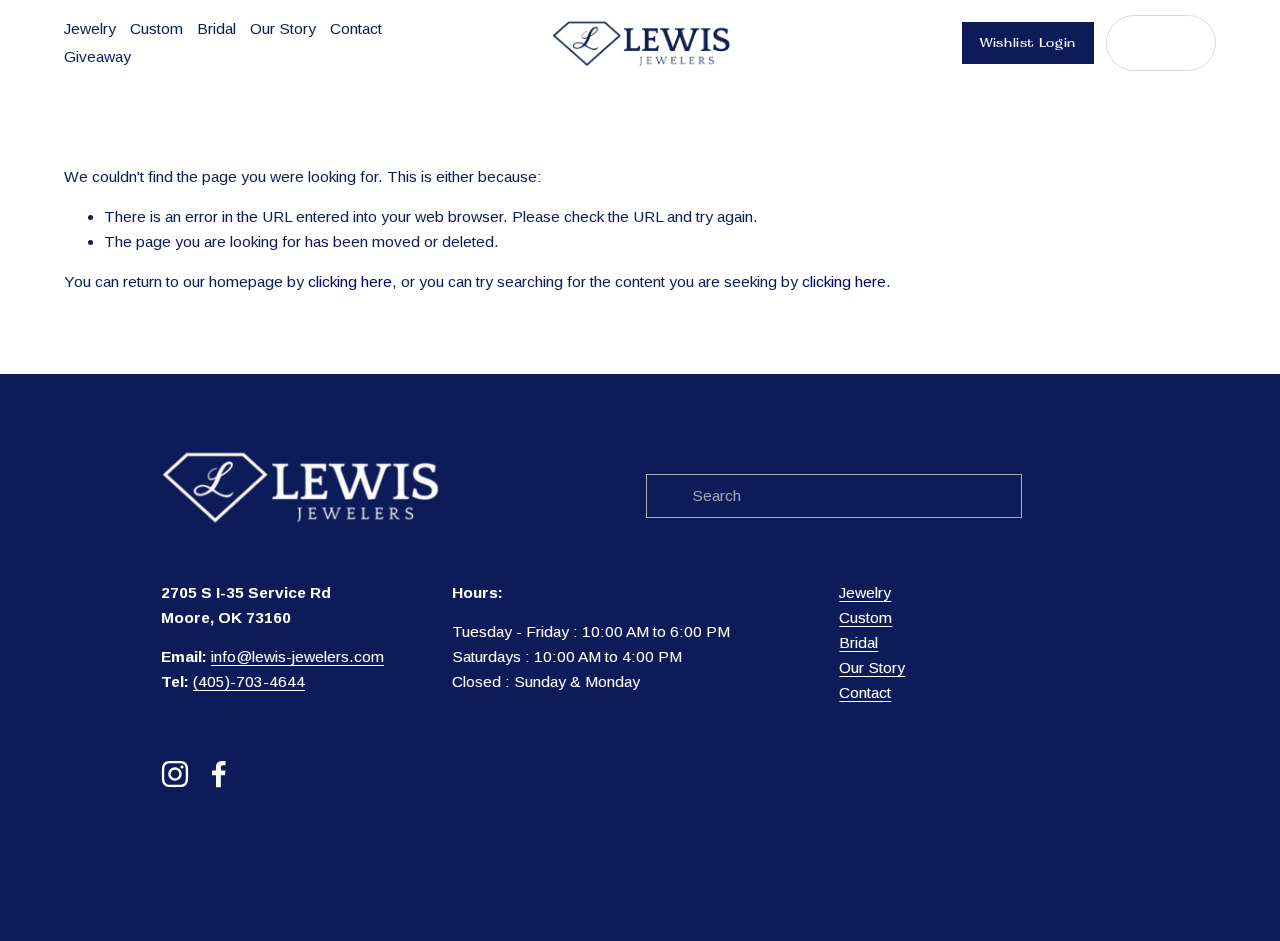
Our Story (283, 28)
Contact (356, 28)
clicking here (350, 281)
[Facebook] (219, 774)
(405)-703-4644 (249, 681)
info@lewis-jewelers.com (297, 656)
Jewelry (90, 28)
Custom (156, 28)
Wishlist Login (1028, 43)
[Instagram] (175, 774)
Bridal (216, 28)
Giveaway (97, 56)
